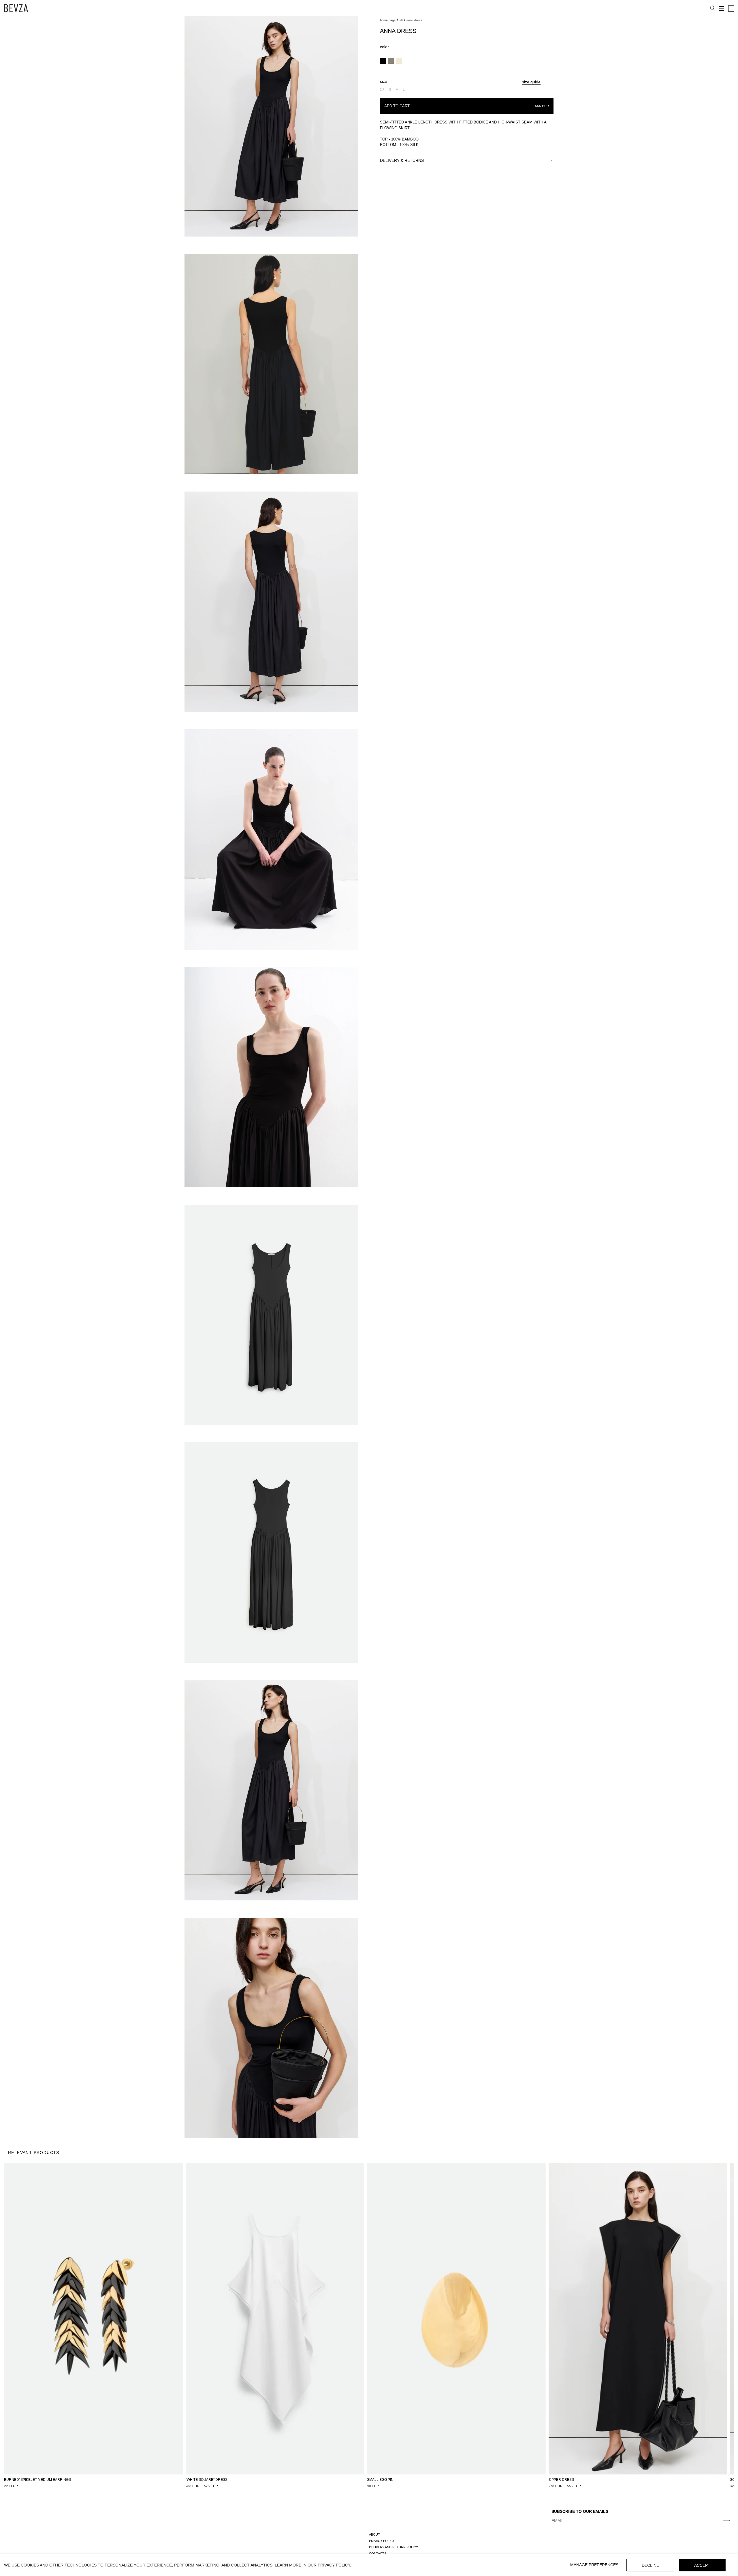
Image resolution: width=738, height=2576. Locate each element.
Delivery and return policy (394, 2547)
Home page (388, 20)
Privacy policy (382, 2541)
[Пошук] (713, 9)
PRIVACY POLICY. (334, 2565)
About (374, 2534)
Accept (702, 2565)
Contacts (378, 2553)
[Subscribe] (726, 2521)
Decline (650, 2565)
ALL (401, 20)
